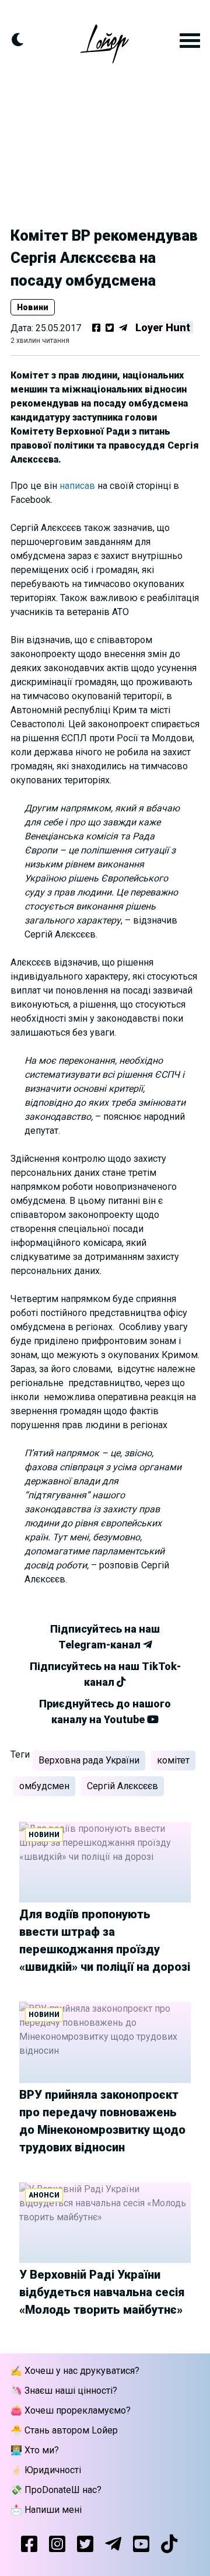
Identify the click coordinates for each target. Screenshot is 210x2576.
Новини (33, 307)
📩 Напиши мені (46, 2510)
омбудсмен (44, 1786)
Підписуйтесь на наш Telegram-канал (105, 1637)
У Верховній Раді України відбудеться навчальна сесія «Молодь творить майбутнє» (102, 2292)
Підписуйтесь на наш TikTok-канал (105, 1674)
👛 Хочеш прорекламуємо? (71, 2410)
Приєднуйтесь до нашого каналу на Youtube (105, 1711)
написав (78, 486)
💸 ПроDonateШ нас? (56, 2490)
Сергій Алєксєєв (123, 1786)
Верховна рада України (89, 1760)
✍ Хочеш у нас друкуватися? (75, 2371)
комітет (173, 1760)
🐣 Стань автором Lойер (64, 2430)
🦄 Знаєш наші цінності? (64, 2391)
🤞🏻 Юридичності (46, 2470)
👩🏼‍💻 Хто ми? (35, 2450)
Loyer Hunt (163, 327)
